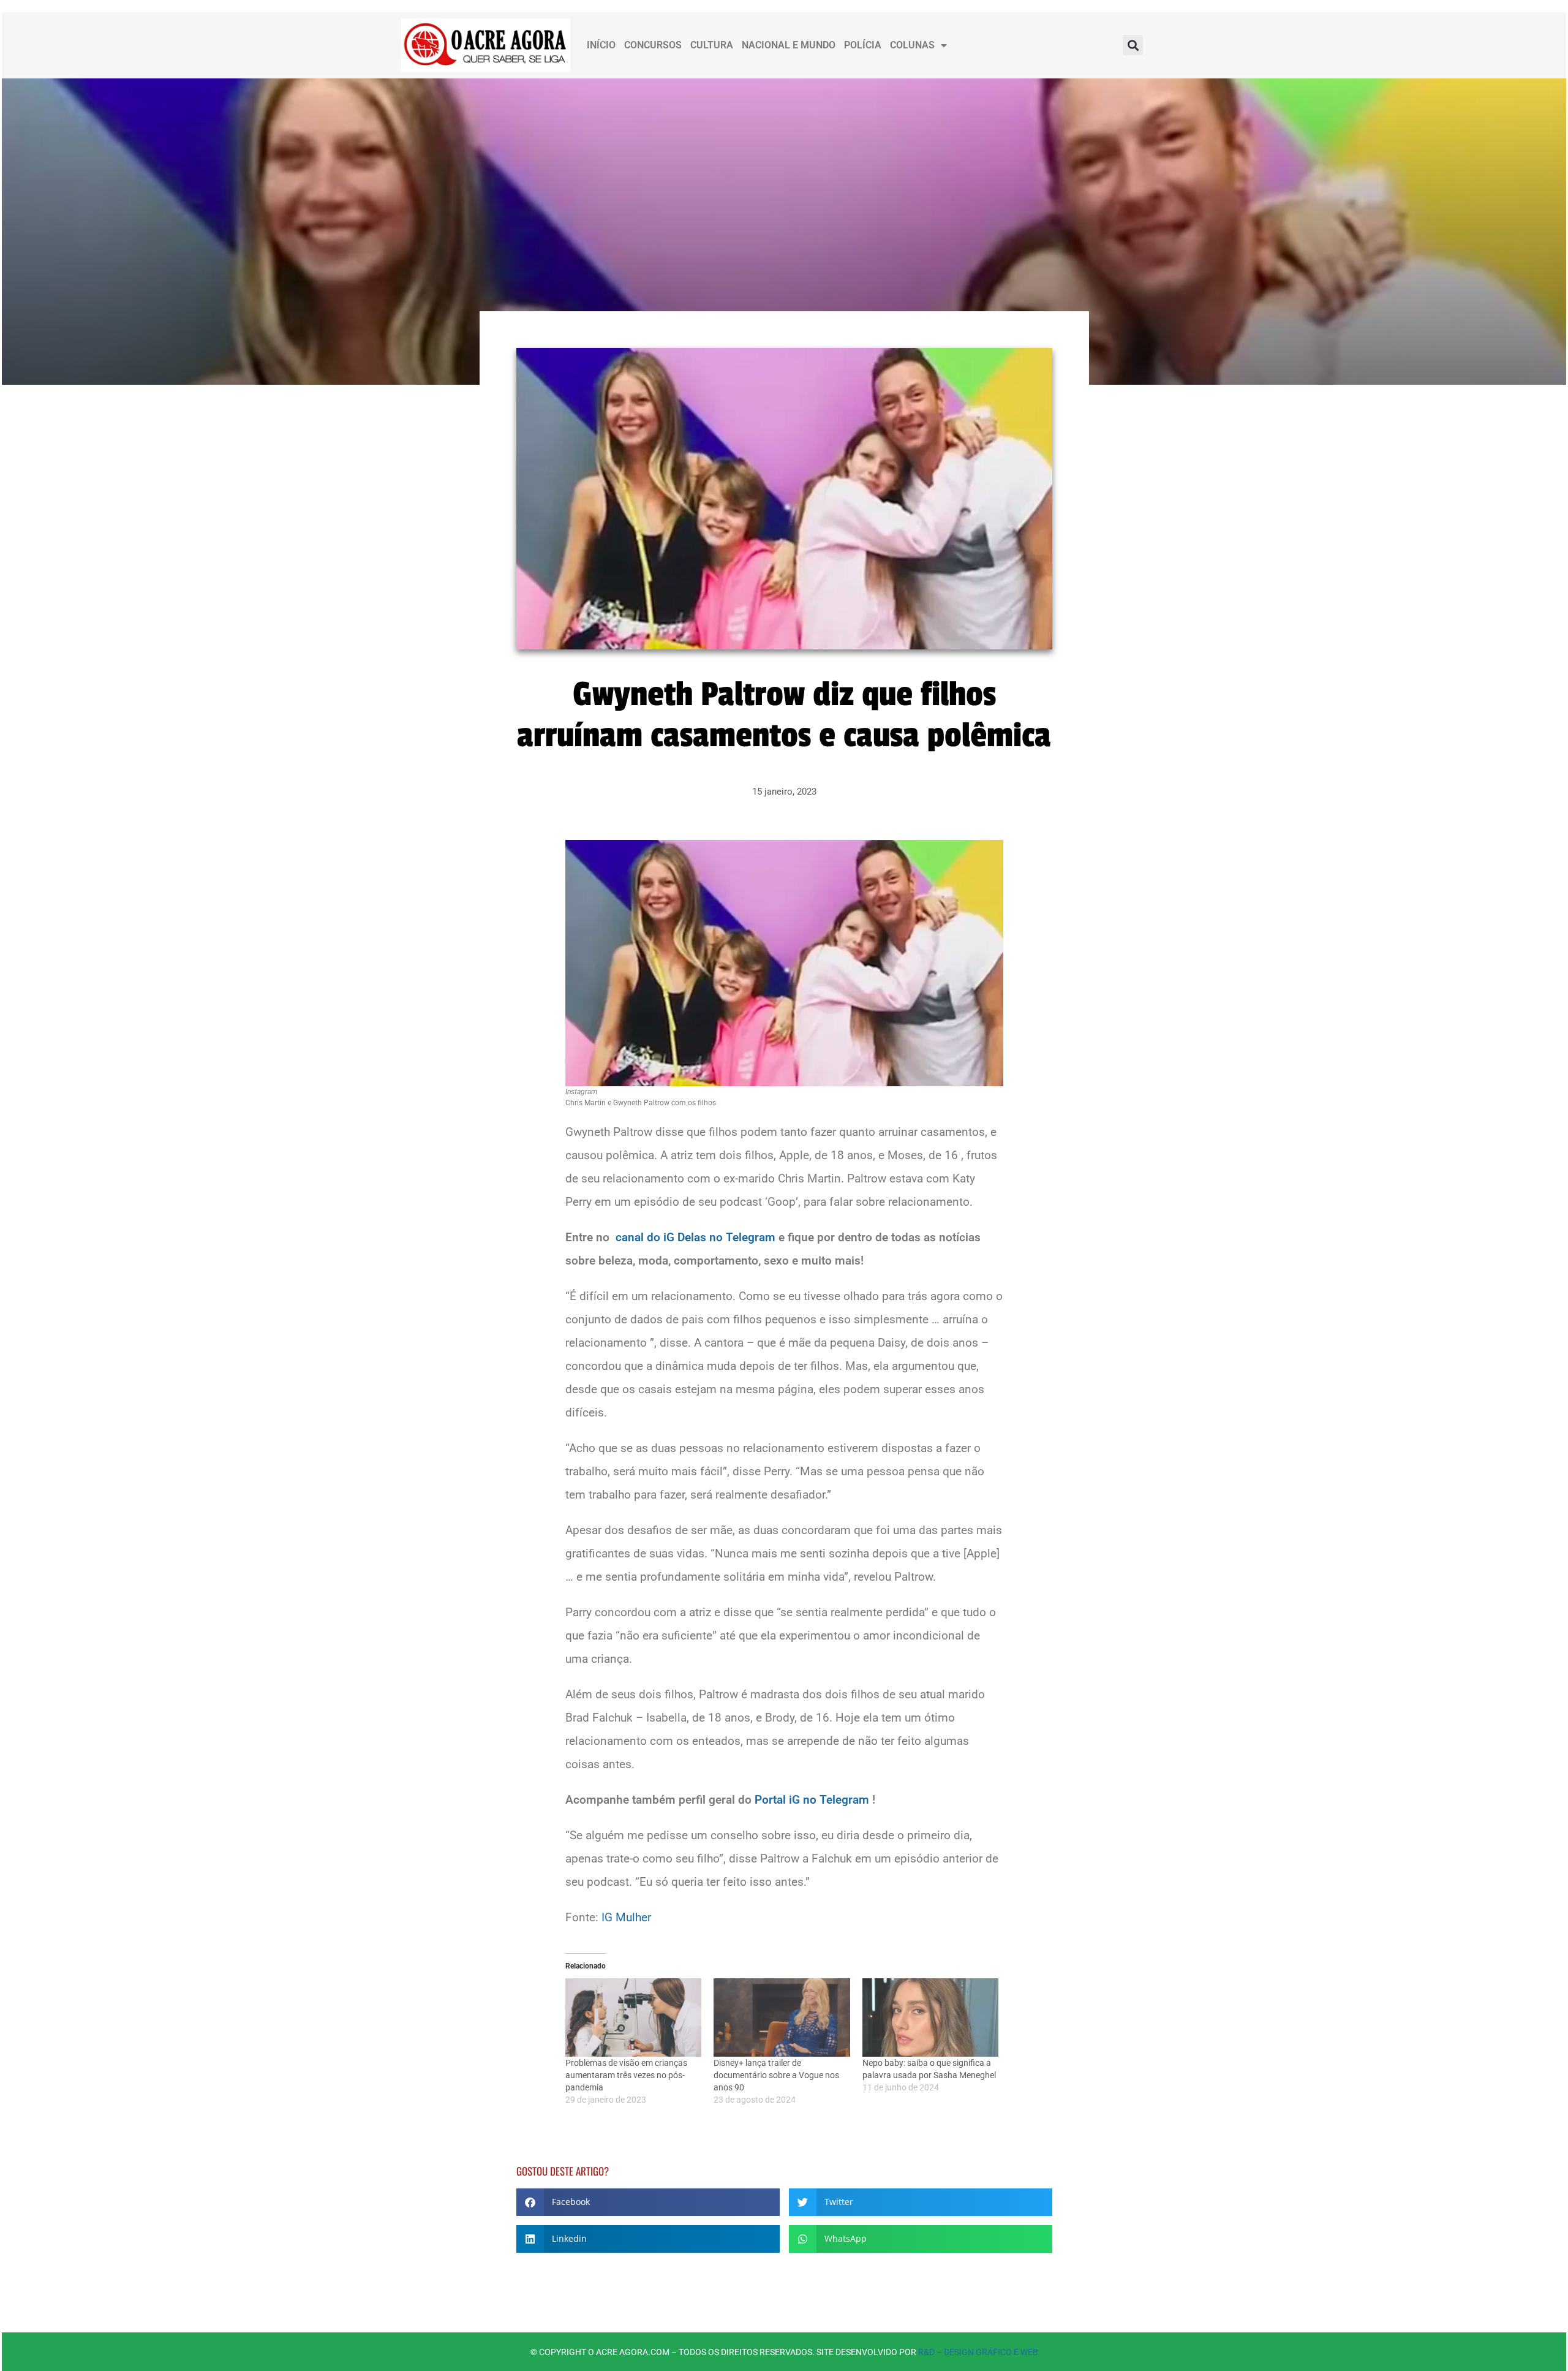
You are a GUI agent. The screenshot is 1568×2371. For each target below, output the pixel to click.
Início (601, 45)
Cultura (712, 45)
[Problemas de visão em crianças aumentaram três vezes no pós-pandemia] (634, 2017)
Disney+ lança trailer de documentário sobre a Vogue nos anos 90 (776, 2075)
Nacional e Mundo (789, 45)
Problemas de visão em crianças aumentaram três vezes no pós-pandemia (626, 2075)
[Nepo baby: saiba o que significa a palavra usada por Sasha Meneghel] (931, 2017)
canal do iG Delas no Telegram (695, 1237)
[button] (1133, 45)
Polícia (863, 45)
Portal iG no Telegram (812, 1800)
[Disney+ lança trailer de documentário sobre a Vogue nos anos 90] (782, 2017)
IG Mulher (626, 1917)
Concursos (653, 45)
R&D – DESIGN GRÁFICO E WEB (978, 2352)
